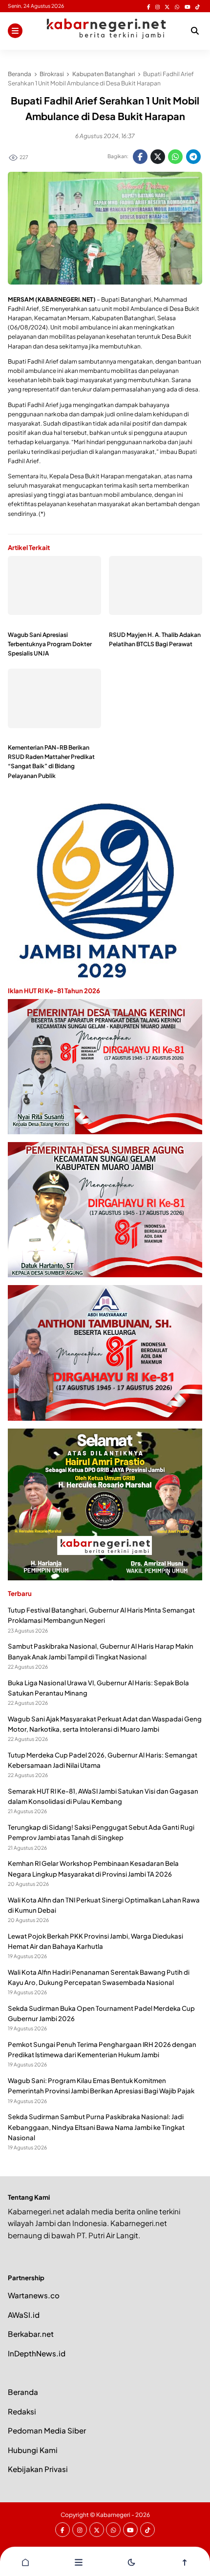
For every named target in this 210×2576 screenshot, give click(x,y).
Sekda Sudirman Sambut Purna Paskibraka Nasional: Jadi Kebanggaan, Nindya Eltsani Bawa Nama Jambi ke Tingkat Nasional (96, 2127)
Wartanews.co (34, 2295)
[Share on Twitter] (158, 157)
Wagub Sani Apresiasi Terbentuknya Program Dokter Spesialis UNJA (50, 644)
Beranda (23, 2392)
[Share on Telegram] (193, 157)
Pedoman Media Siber (47, 2430)
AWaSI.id (24, 2315)
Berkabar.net (31, 2334)
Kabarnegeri (113, 2515)
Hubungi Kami (33, 2450)
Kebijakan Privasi (38, 2469)
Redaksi (22, 2411)
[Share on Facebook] (140, 157)
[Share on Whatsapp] (175, 157)
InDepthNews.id (37, 2353)
